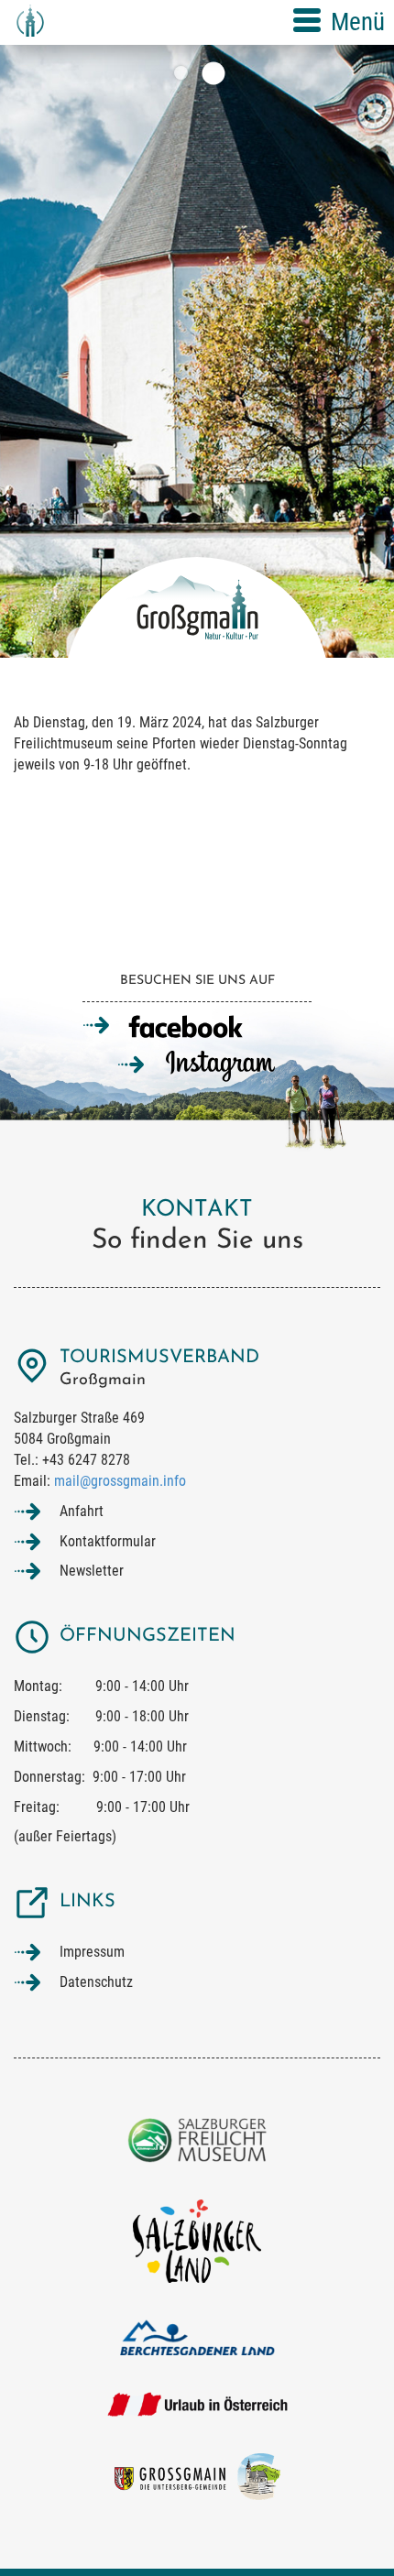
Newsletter (92, 1571)
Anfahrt (82, 1511)
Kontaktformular (108, 1541)
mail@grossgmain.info (120, 1481)
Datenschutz (96, 1982)
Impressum (92, 1952)
